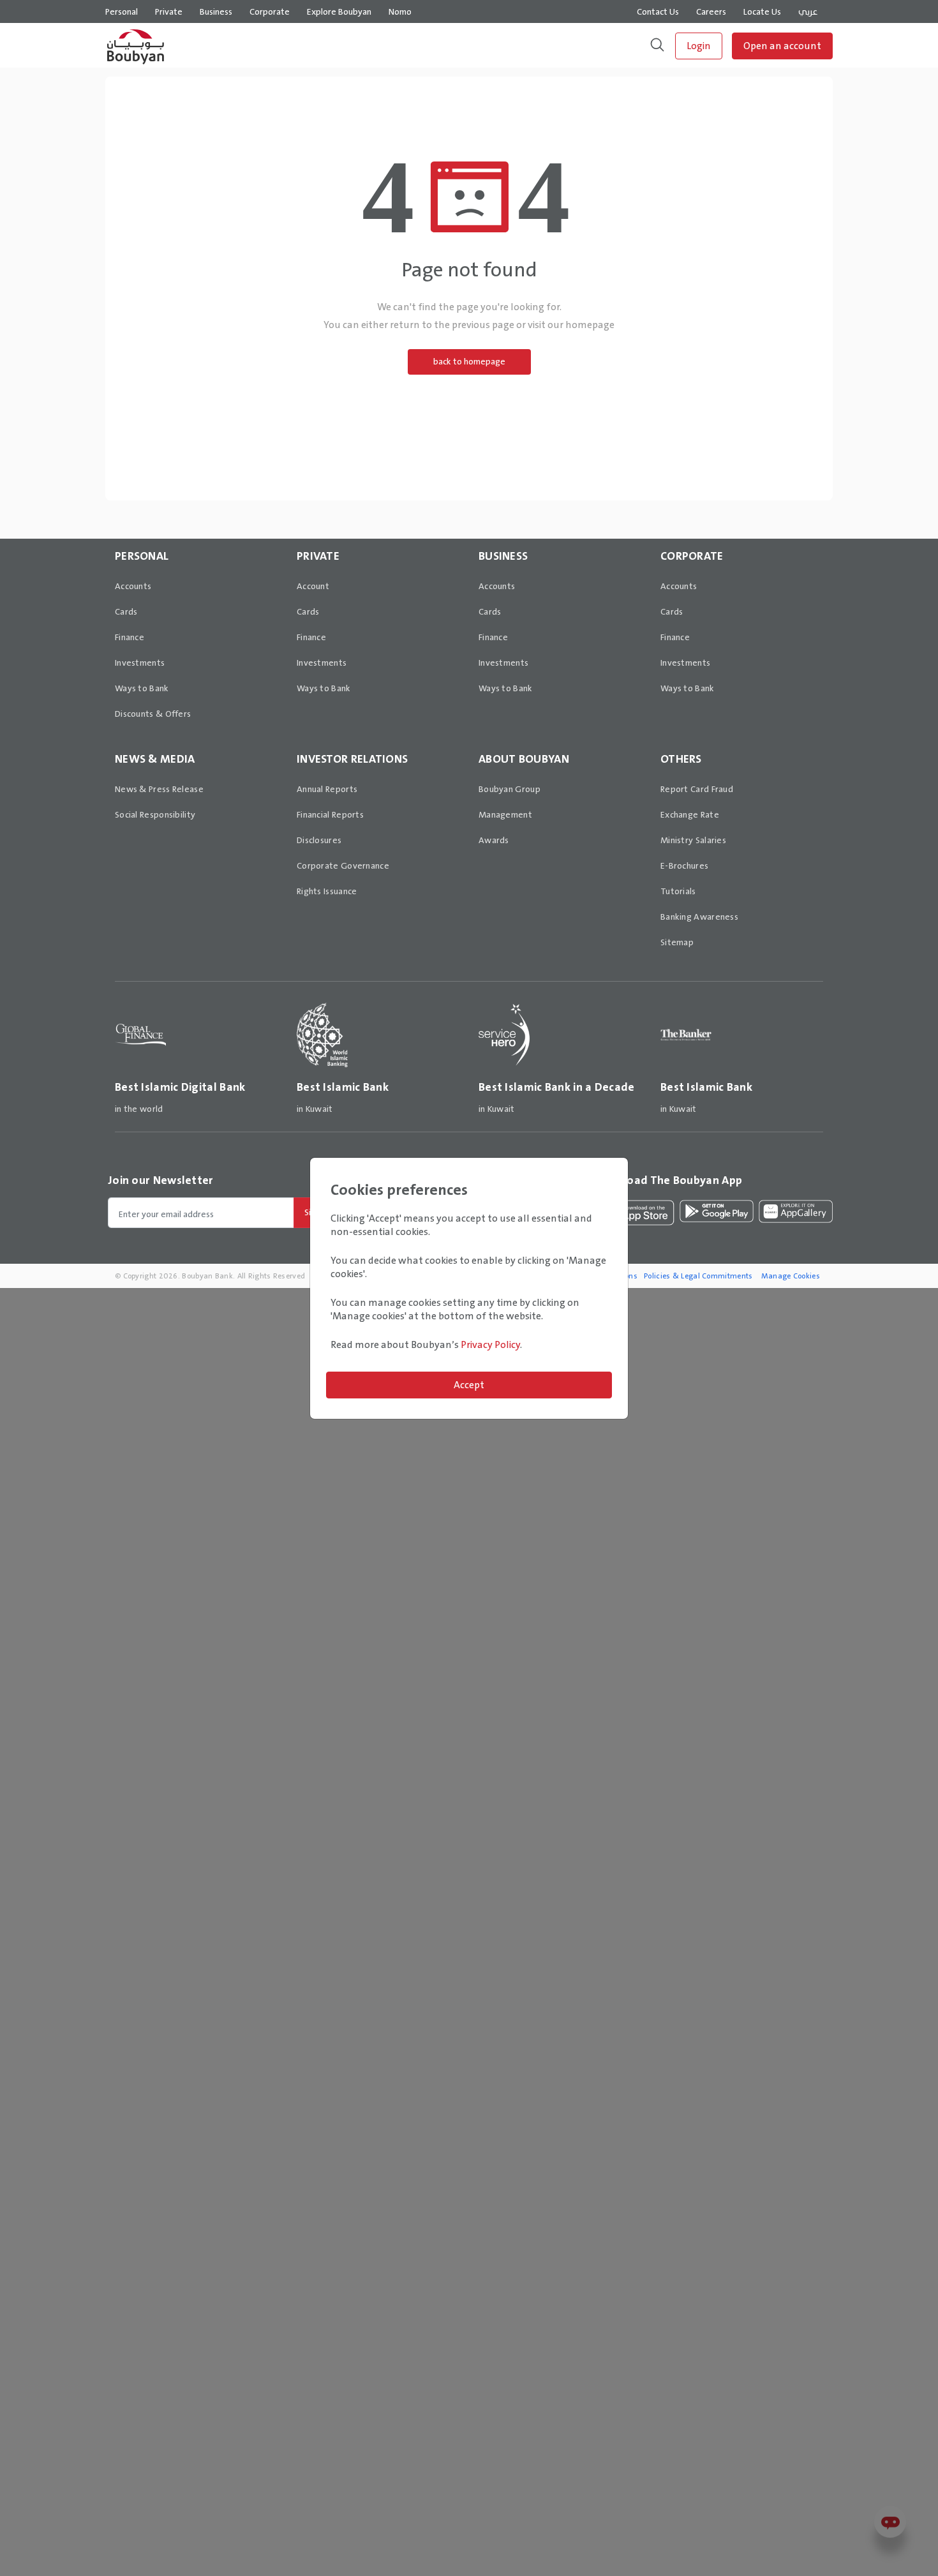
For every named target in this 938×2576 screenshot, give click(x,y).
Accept (469, 1385)
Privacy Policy (490, 1344)
